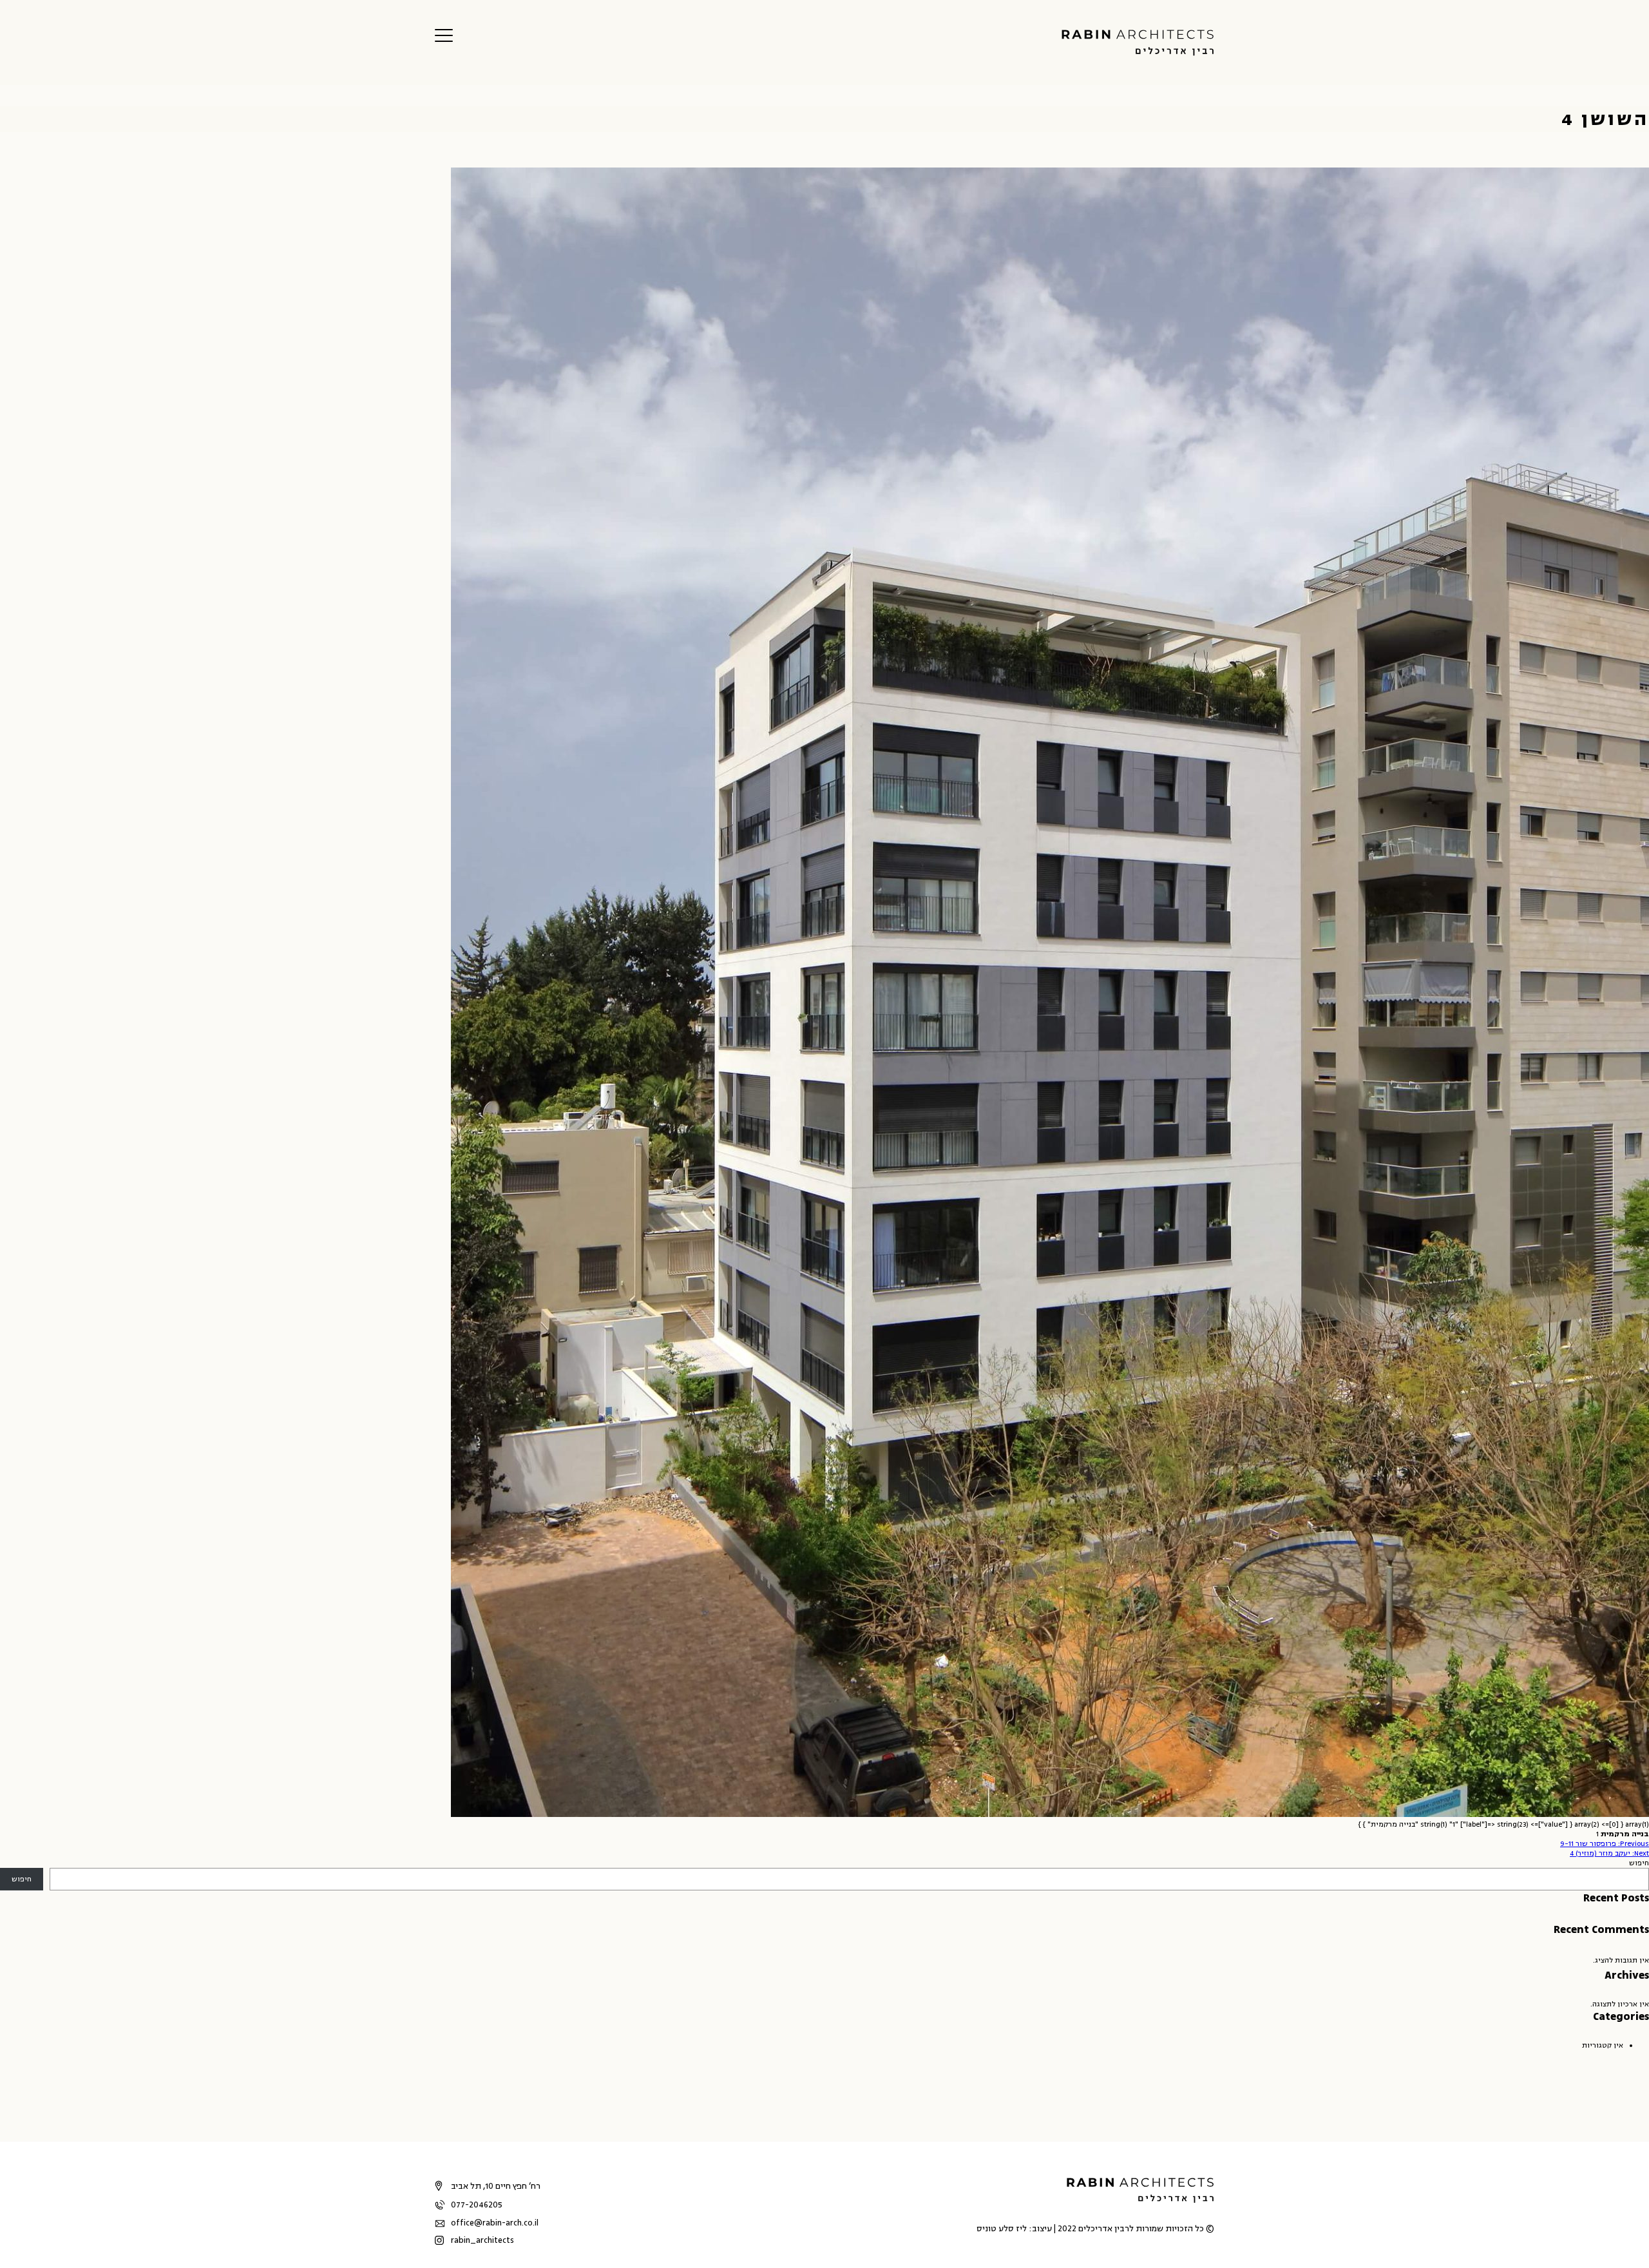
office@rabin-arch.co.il (495, 2223)
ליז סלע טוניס (1002, 2229)
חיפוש (1639, 1863)
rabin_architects (482, 2240)
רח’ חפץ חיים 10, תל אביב (496, 2186)
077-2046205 (477, 2205)
